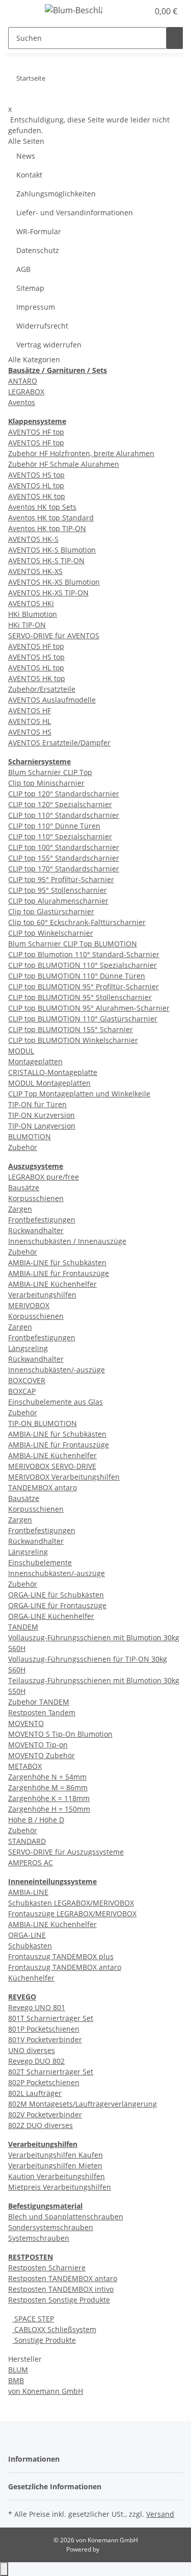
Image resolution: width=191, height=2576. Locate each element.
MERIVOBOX (29, 1305)
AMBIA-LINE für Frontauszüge (59, 1273)
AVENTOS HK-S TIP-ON (46, 560)
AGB (23, 269)
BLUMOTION (30, 1136)
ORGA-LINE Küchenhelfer (51, 1616)
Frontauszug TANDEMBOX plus (61, 1956)
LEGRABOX (26, 392)
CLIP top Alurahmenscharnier (58, 901)
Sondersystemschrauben (51, 2227)
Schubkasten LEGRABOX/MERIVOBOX (71, 1903)
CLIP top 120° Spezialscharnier (60, 804)
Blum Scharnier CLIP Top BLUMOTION (73, 944)
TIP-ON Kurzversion (42, 1115)
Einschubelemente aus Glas (56, 1402)
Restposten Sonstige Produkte (59, 2300)
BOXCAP (22, 1391)
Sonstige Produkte (44, 2340)
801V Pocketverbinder (45, 2040)
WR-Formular (39, 231)
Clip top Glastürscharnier (51, 911)
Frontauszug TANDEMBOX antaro (65, 1967)
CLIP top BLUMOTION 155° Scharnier (71, 1029)
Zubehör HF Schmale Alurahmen (64, 464)
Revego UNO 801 (37, 2007)
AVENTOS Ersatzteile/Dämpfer (59, 743)
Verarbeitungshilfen (42, 1295)
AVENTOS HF (30, 710)
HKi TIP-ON (27, 625)
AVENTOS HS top (36, 475)
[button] (130, 11)
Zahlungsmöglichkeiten (56, 194)
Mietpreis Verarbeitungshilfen (60, 2187)
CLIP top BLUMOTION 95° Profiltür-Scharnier (84, 986)
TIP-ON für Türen (37, 1104)
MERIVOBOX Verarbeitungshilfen (64, 1477)
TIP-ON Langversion (42, 1126)
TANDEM (23, 1627)
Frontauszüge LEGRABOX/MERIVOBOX (72, 1914)
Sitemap (30, 288)
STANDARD (27, 1841)
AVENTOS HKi (31, 603)
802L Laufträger (35, 2093)
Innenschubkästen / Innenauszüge (67, 1241)
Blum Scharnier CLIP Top (50, 772)
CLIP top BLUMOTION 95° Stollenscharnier (80, 997)
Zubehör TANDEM (39, 1702)
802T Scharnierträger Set (51, 2072)
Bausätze (24, 1187)
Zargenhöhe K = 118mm (49, 1798)
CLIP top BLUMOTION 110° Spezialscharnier (83, 965)
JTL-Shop (113, 2549)
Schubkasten (30, 1946)
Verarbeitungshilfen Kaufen (56, 2155)
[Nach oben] (4, 2569)
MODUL (21, 1051)
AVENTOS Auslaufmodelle (52, 700)
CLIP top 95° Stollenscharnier (58, 890)
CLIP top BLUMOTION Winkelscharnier (73, 1040)
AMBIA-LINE (28, 1892)
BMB (16, 2380)
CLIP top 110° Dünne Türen (54, 826)
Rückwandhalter (36, 1230)
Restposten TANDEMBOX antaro (63, 2278)
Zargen (20, 1209)
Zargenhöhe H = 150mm (49, 1809)
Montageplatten (35, 1061)
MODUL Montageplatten (49, 1083)
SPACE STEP (33, 2319)
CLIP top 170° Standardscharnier (64, 869)
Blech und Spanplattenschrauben (66, 2217)
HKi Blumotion (33, 614)
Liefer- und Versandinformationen (75, 212)
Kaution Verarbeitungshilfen (57, 2176)
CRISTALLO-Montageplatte (53, 1072)
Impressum (36, 307)
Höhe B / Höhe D (36, 1820)
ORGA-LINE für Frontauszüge (57, 1605)
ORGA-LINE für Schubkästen (56, 1595)
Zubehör (23, 1147)
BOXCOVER (27, 1380)
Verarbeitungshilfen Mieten (55, 2166)
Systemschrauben (39, 2238)
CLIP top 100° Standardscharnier (64, 847)
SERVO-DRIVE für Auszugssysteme (66, 1852)
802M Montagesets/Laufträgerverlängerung (83, 2104)
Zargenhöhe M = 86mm (48, 1787)
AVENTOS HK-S (33, 539)
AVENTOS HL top (36, 485)
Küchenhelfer (31, 1978)
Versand (160, 2514)
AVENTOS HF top (36, 432)
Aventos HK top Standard (51, 518)
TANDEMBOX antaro (43, 1487)
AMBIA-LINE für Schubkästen (57, 1262)
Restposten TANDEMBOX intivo (61, 2289)
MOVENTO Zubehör (42, 1755)
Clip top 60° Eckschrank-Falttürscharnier (77, 922)
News (26, 156)
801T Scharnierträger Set (51, 2018)
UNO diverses (32, 2050)
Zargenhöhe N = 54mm (47, 1777)
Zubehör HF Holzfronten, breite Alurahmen (81, 453)
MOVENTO (26, 1723)
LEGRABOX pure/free (44, 1177)
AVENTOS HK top (37, 496)
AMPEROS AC (31, 1862)
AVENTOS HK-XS (35, 571)
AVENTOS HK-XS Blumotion (54, 582)
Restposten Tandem (42, 1712)
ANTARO (23, 381)
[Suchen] (175, 38)
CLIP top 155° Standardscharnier (64, 858)
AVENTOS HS (30, 732)
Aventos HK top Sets (42, 507)
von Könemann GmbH (46, 2391)
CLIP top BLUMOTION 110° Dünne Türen (77, 976)
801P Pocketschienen (44, 2029)
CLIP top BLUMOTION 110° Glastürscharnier (83, 1019)
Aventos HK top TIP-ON (47, 528)
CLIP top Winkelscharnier (51, 933)
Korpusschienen (36, 1198)
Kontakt (29, 175)
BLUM (18, 2370)
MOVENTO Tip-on (38, 1745)
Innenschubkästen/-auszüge (57, 1370)
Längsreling (28, 1348)
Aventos (22, 402)
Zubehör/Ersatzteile (42, 689)
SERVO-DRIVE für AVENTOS (54, 635)
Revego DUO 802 (36, 2061)
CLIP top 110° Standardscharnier (64, 815)
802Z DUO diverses (40, 2125)
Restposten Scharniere (47, 2268)
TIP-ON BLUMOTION (43, 1423)
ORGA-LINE (27, 1935)
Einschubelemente (40, 1562)
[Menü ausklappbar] (21, 12)
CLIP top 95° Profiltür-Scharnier (61, 879)
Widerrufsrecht (42, 326)
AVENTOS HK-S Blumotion (52, 550)
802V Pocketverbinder (45, 2115)
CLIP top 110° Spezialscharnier (60, 836)
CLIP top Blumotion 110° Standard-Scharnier (84, 954)
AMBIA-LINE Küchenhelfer (52, 1284)
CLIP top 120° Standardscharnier (64, 794)
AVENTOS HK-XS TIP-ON (48, 593)
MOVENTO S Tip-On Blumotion (60, 1734)
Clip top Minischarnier (46, 783)
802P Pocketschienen (44, 2082)
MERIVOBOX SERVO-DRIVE (52, 1466)
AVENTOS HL (30, 721)
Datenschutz (38, 250)
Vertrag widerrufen (49, 345)
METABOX (25, 1766)
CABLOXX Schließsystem (54, 2329)
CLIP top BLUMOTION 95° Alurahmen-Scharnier (89, 1008)
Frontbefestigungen (42, 1220)
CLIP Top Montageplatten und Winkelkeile (79, 1094)
